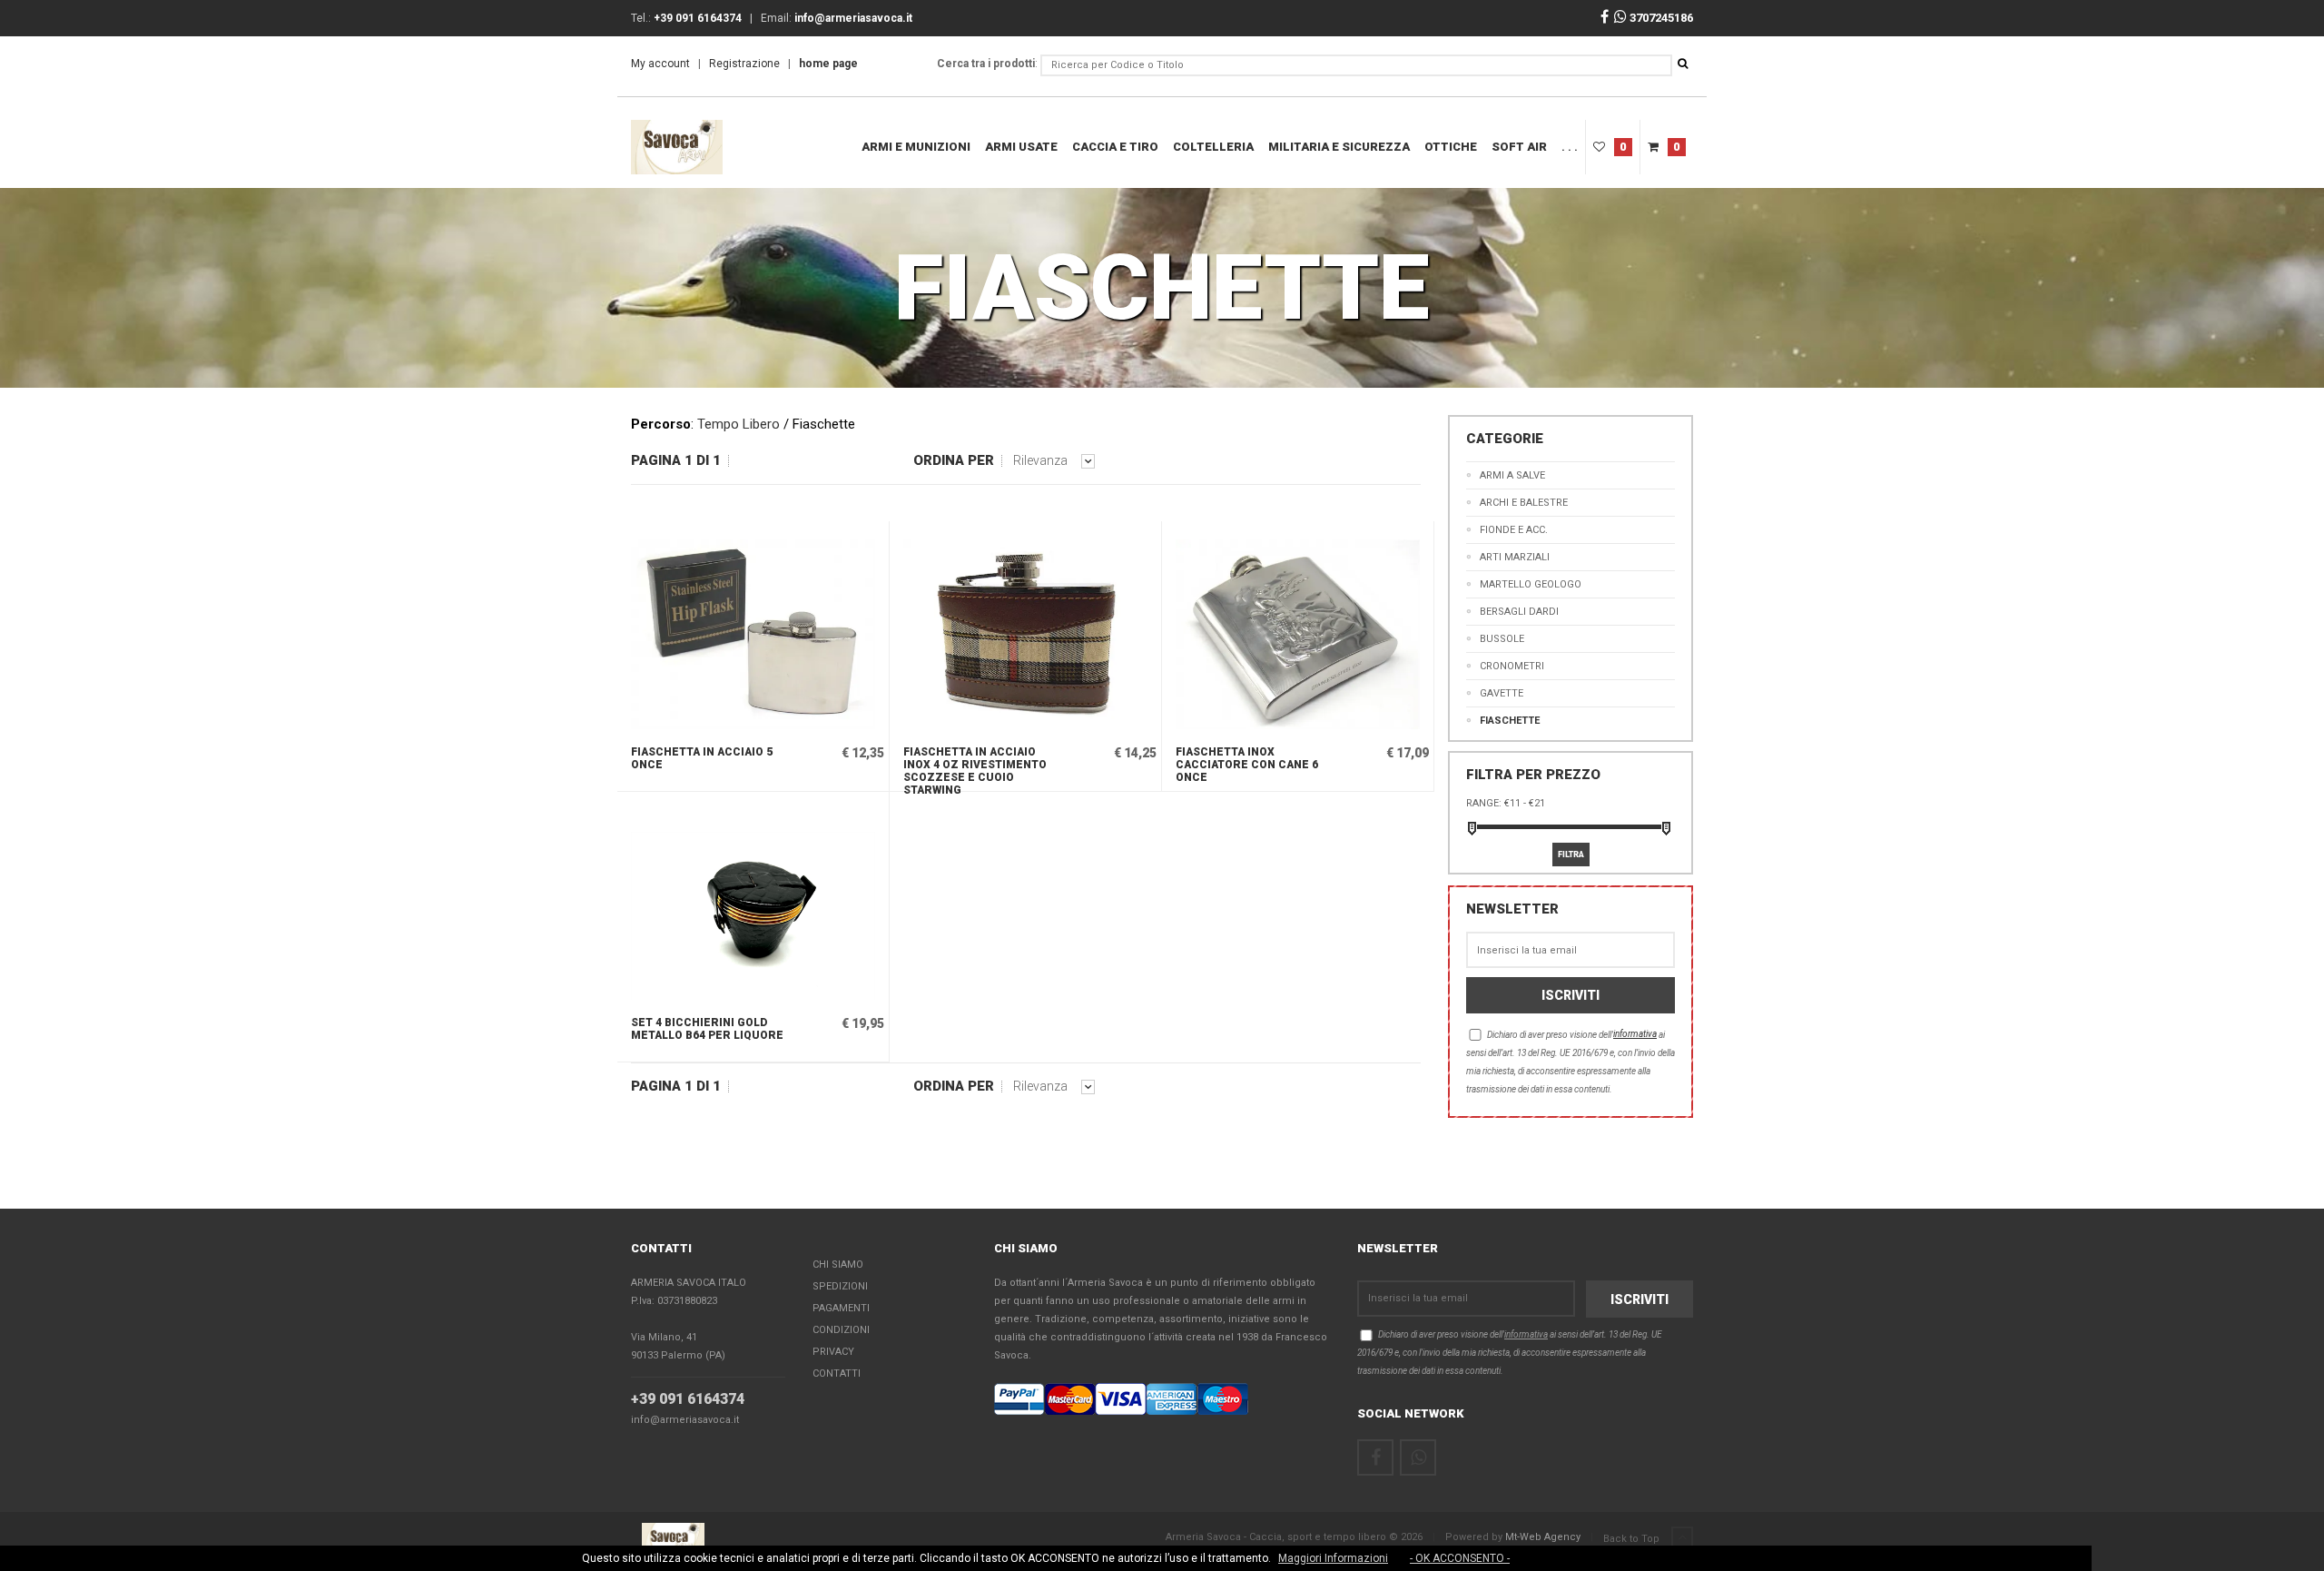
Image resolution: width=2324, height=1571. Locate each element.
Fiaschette (1510, 721)
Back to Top (1633, 1539)
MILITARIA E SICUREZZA (1339, 147)
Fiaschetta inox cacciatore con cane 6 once (1247, 765)
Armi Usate (1021, 147)
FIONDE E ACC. (1514, 530)
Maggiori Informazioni (1333, 1558)
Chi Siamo (838, 1265)
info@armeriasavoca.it (685, 1420)
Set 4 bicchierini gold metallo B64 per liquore (707, 1029)
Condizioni (841, 1330)
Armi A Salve (1512, 475)
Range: (1484, 803)
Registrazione (744, 64)
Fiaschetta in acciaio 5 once (702, 758)
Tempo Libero (739, 424)
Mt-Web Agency (1543, 1537)
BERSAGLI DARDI (1519, 612)
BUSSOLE (1502, 639)
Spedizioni (840, 1286)
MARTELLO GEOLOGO (1531, 584)
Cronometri (1512, 666)
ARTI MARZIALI (1515, 557)
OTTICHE (1451, 147)
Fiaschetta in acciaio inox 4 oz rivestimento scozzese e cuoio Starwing (975, 768)
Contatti (837, 1373)
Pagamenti (841, 1308)
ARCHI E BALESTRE (1524, 503)
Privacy (833, 1352)
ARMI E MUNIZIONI (916, 147)
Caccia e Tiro (1115, 147)
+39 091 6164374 (688, 1399)
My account (660, 64)
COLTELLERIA (1213, 147)
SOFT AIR (1519, 147)
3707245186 (1660, 18)
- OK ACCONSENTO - (1460, 1558)
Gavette (1502, 693)
